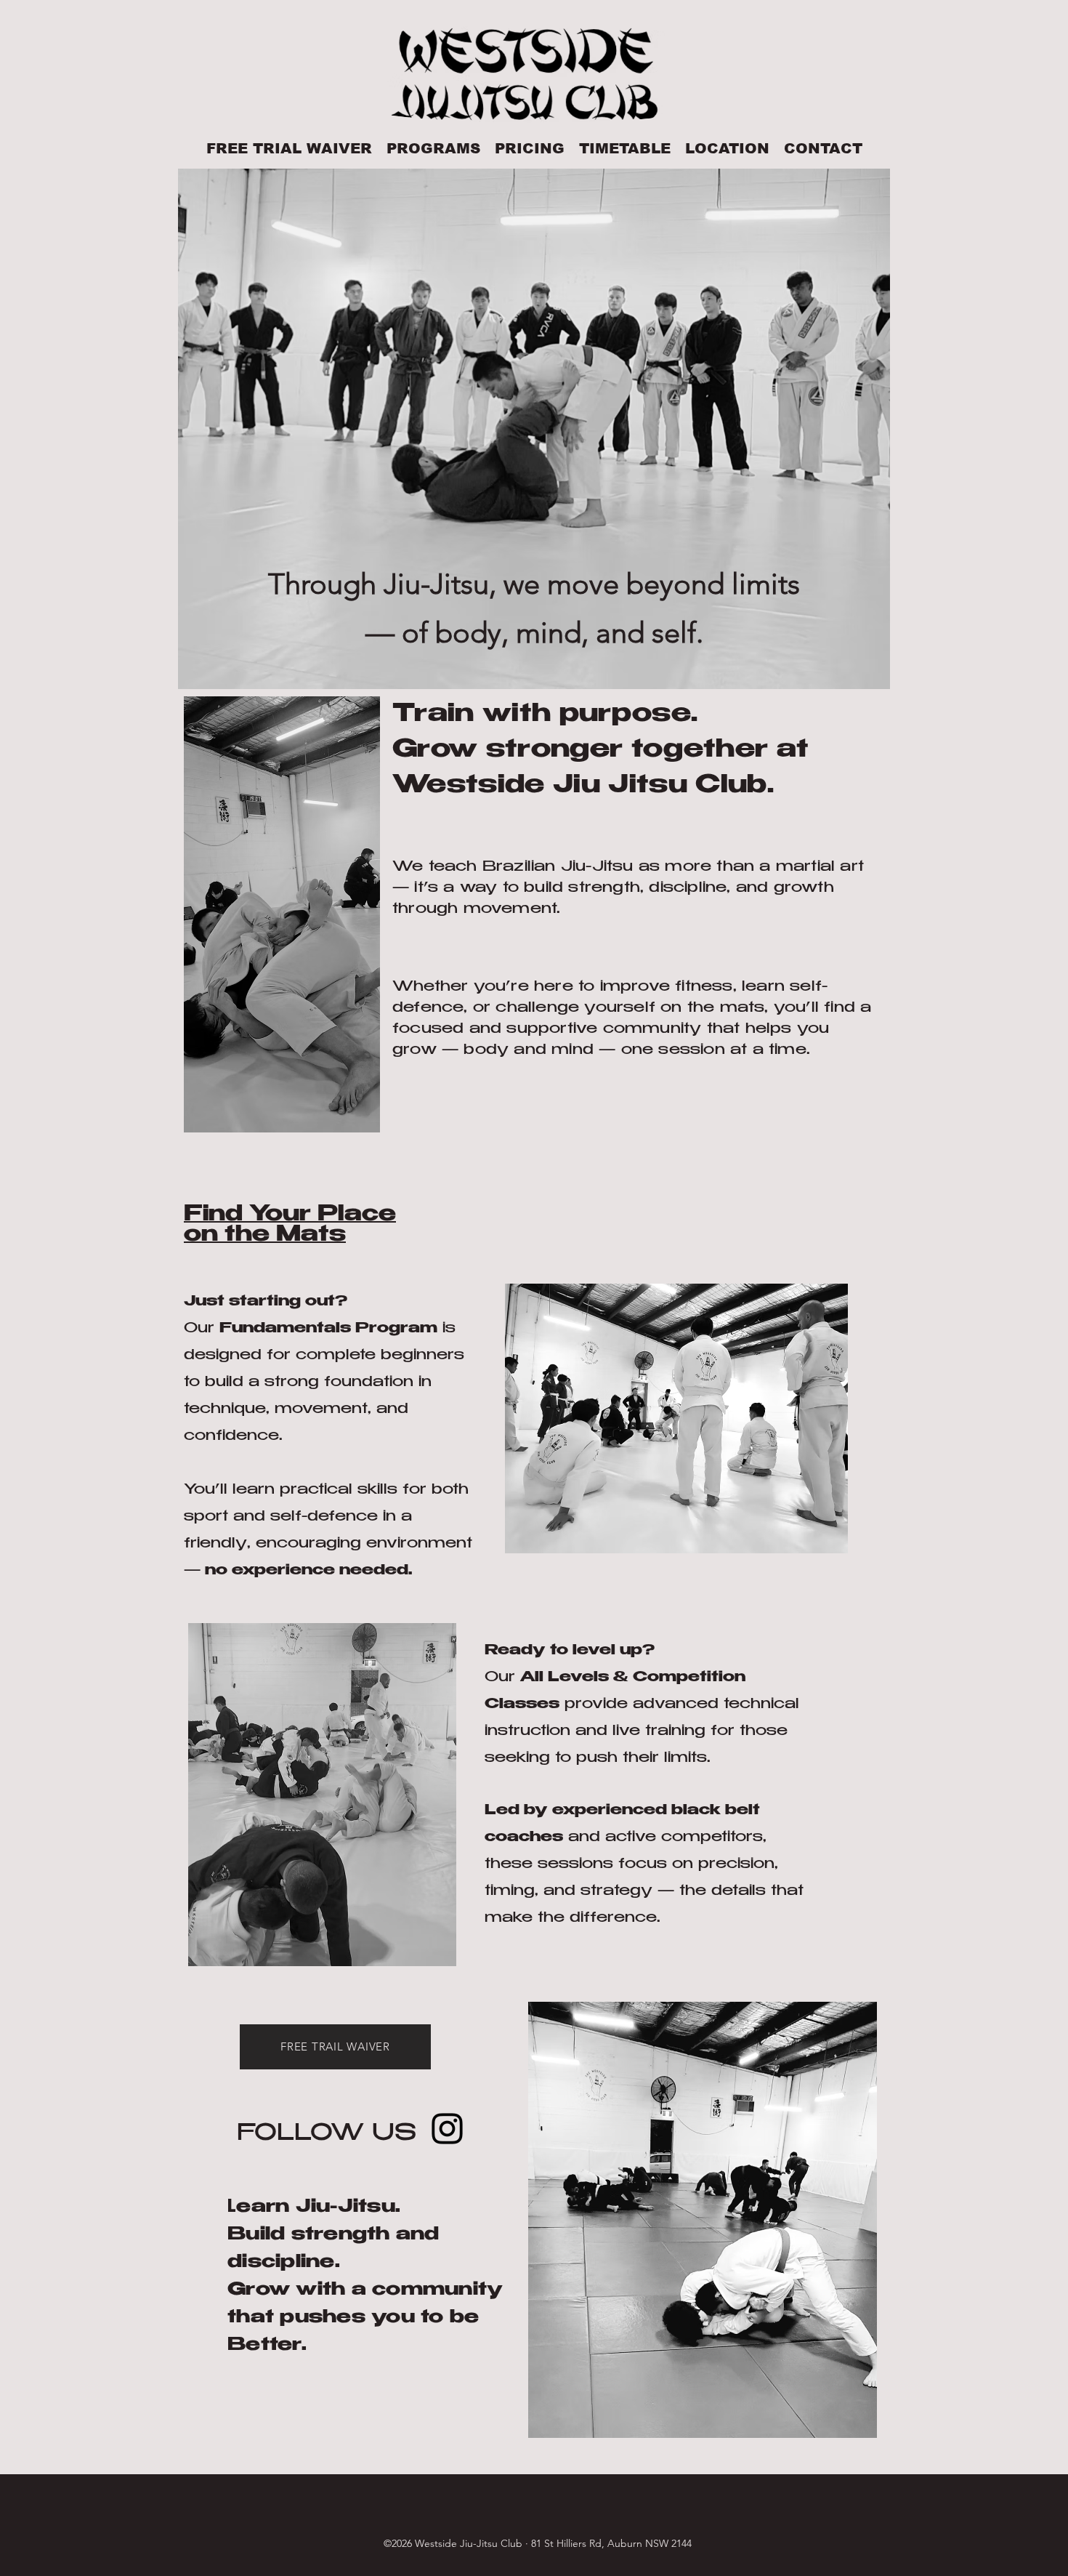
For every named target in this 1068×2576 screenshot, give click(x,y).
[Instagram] (447, 2129)
